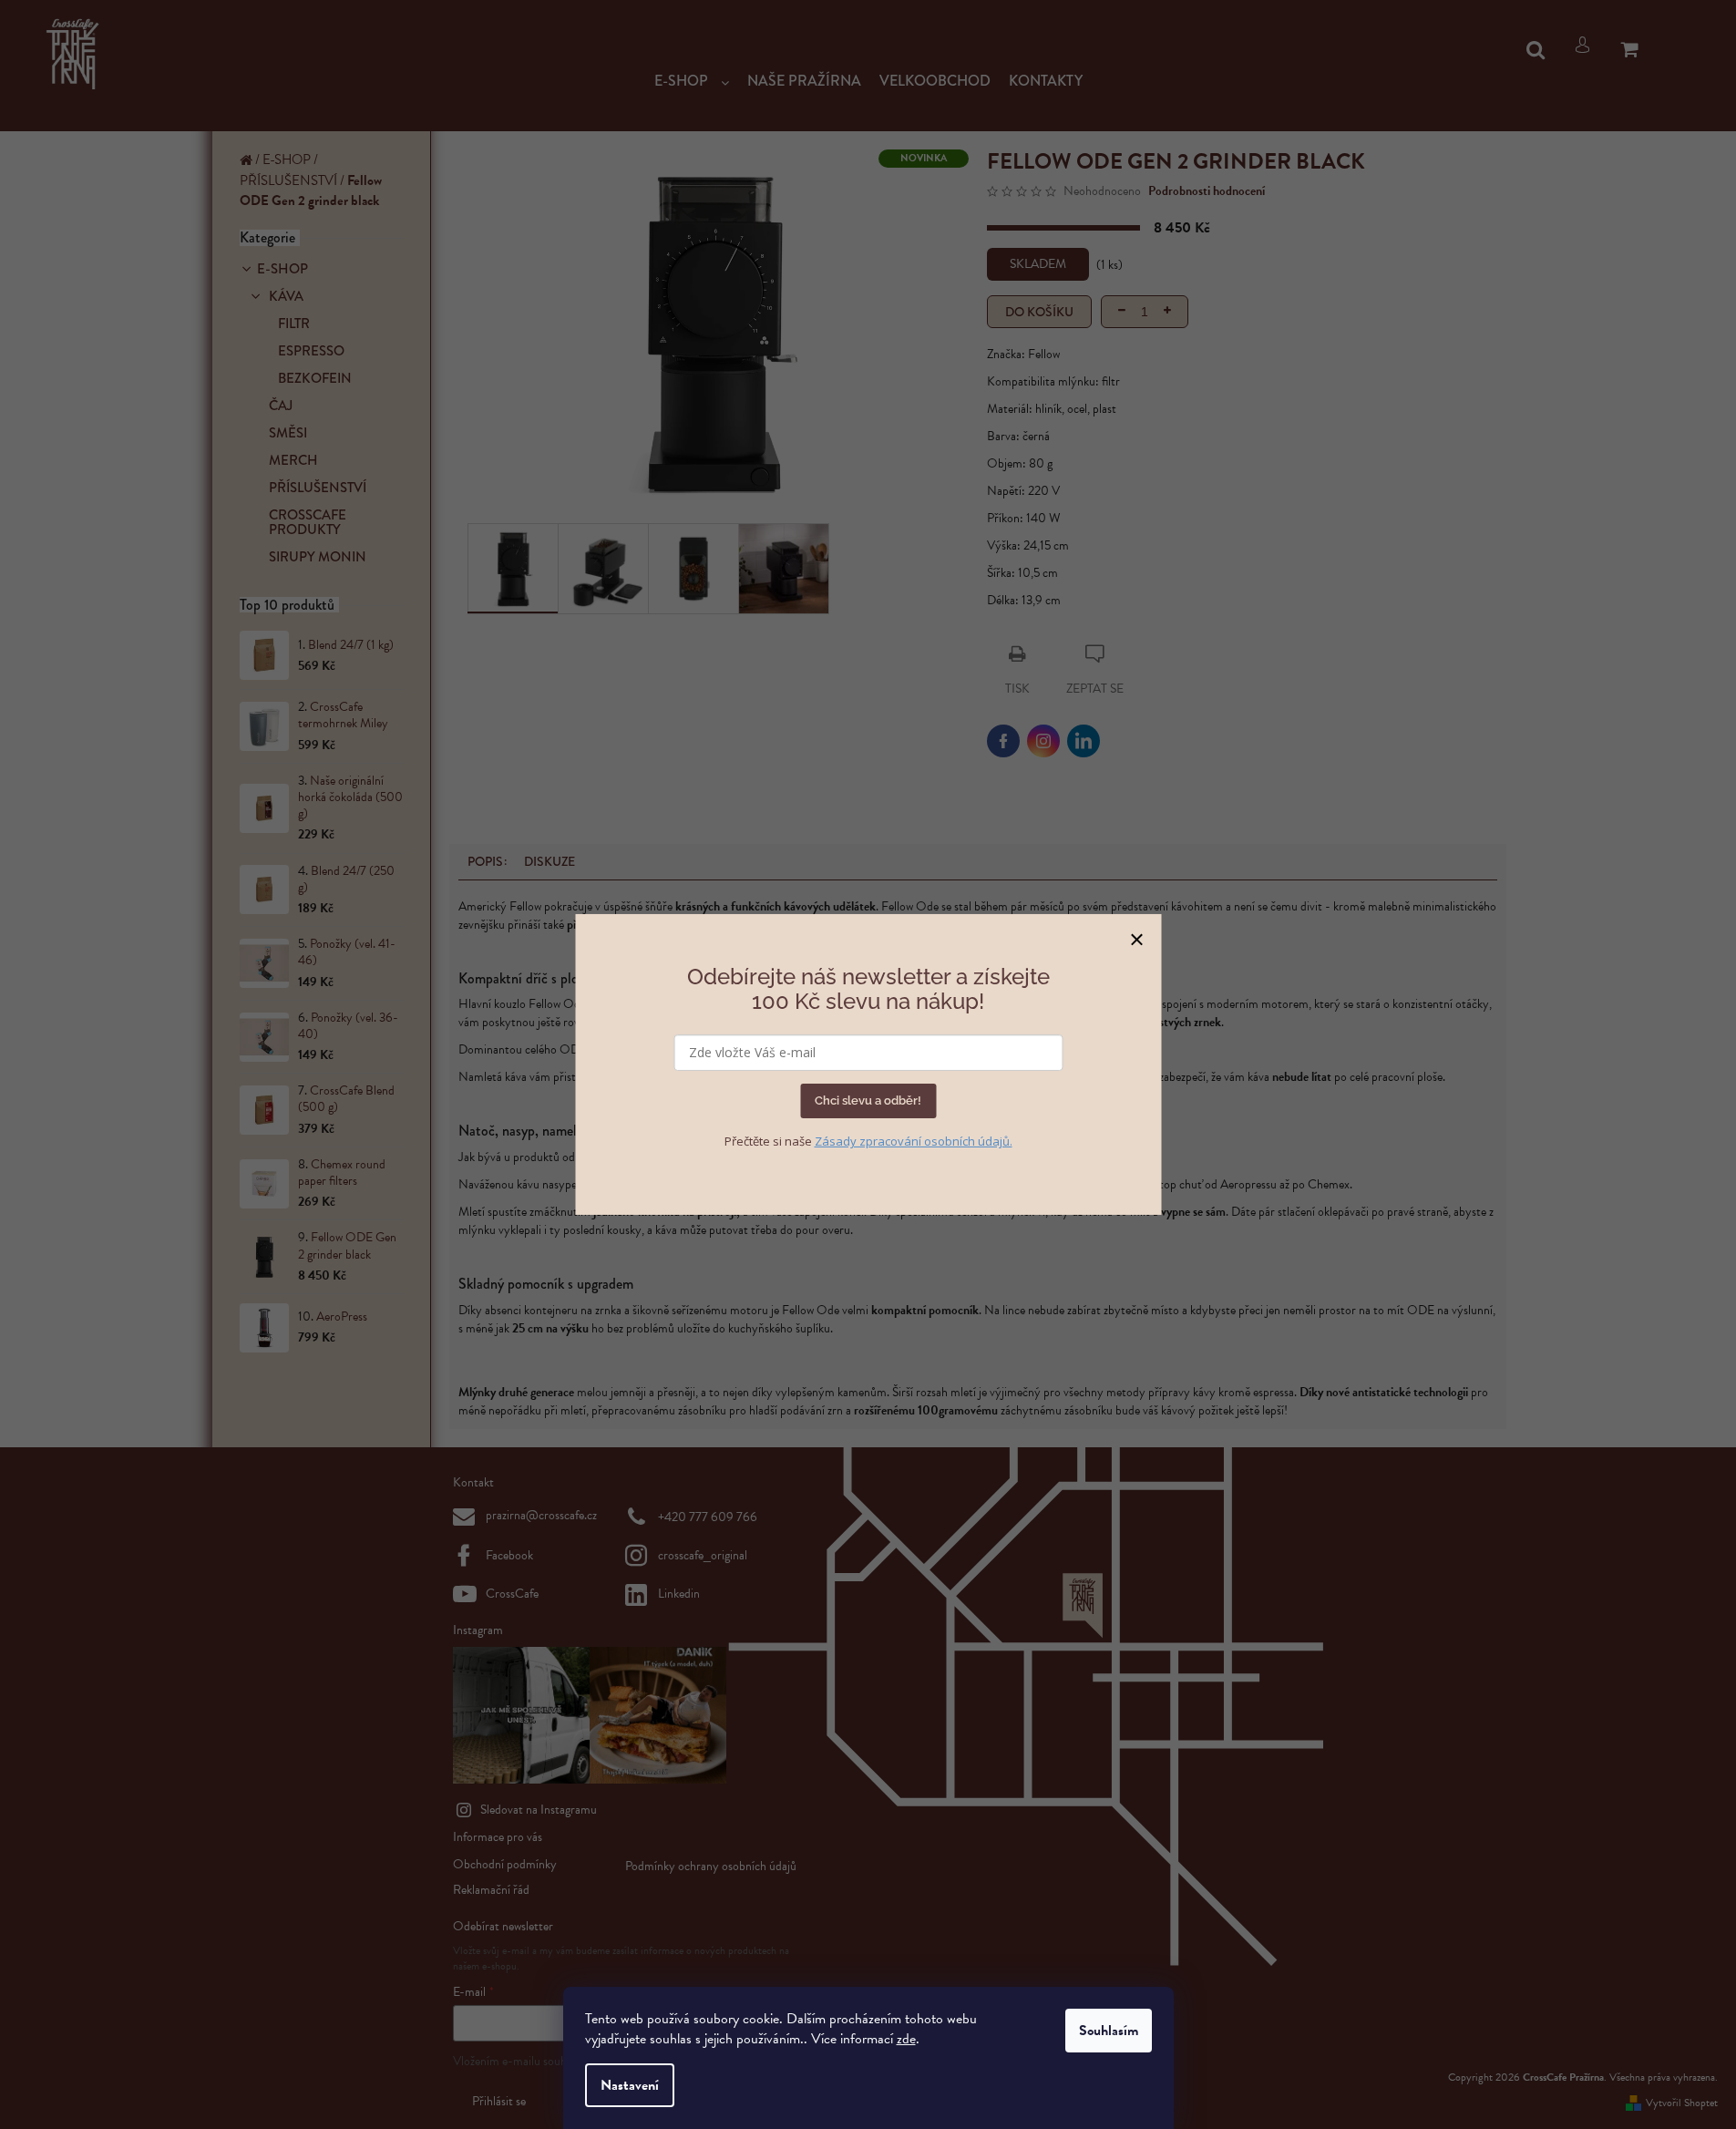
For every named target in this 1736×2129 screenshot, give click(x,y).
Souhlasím (1109, 2031)
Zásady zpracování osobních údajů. (914, 1141)
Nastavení (630, 2085)
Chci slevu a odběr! (868, 1100)
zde (906, 2039)
